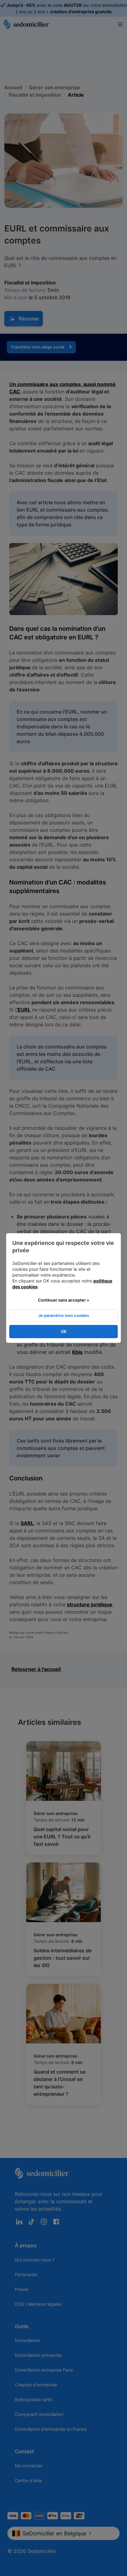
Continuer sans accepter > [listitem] (64, 1300)
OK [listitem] (64, 1331)
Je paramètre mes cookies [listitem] (64, 1315)
